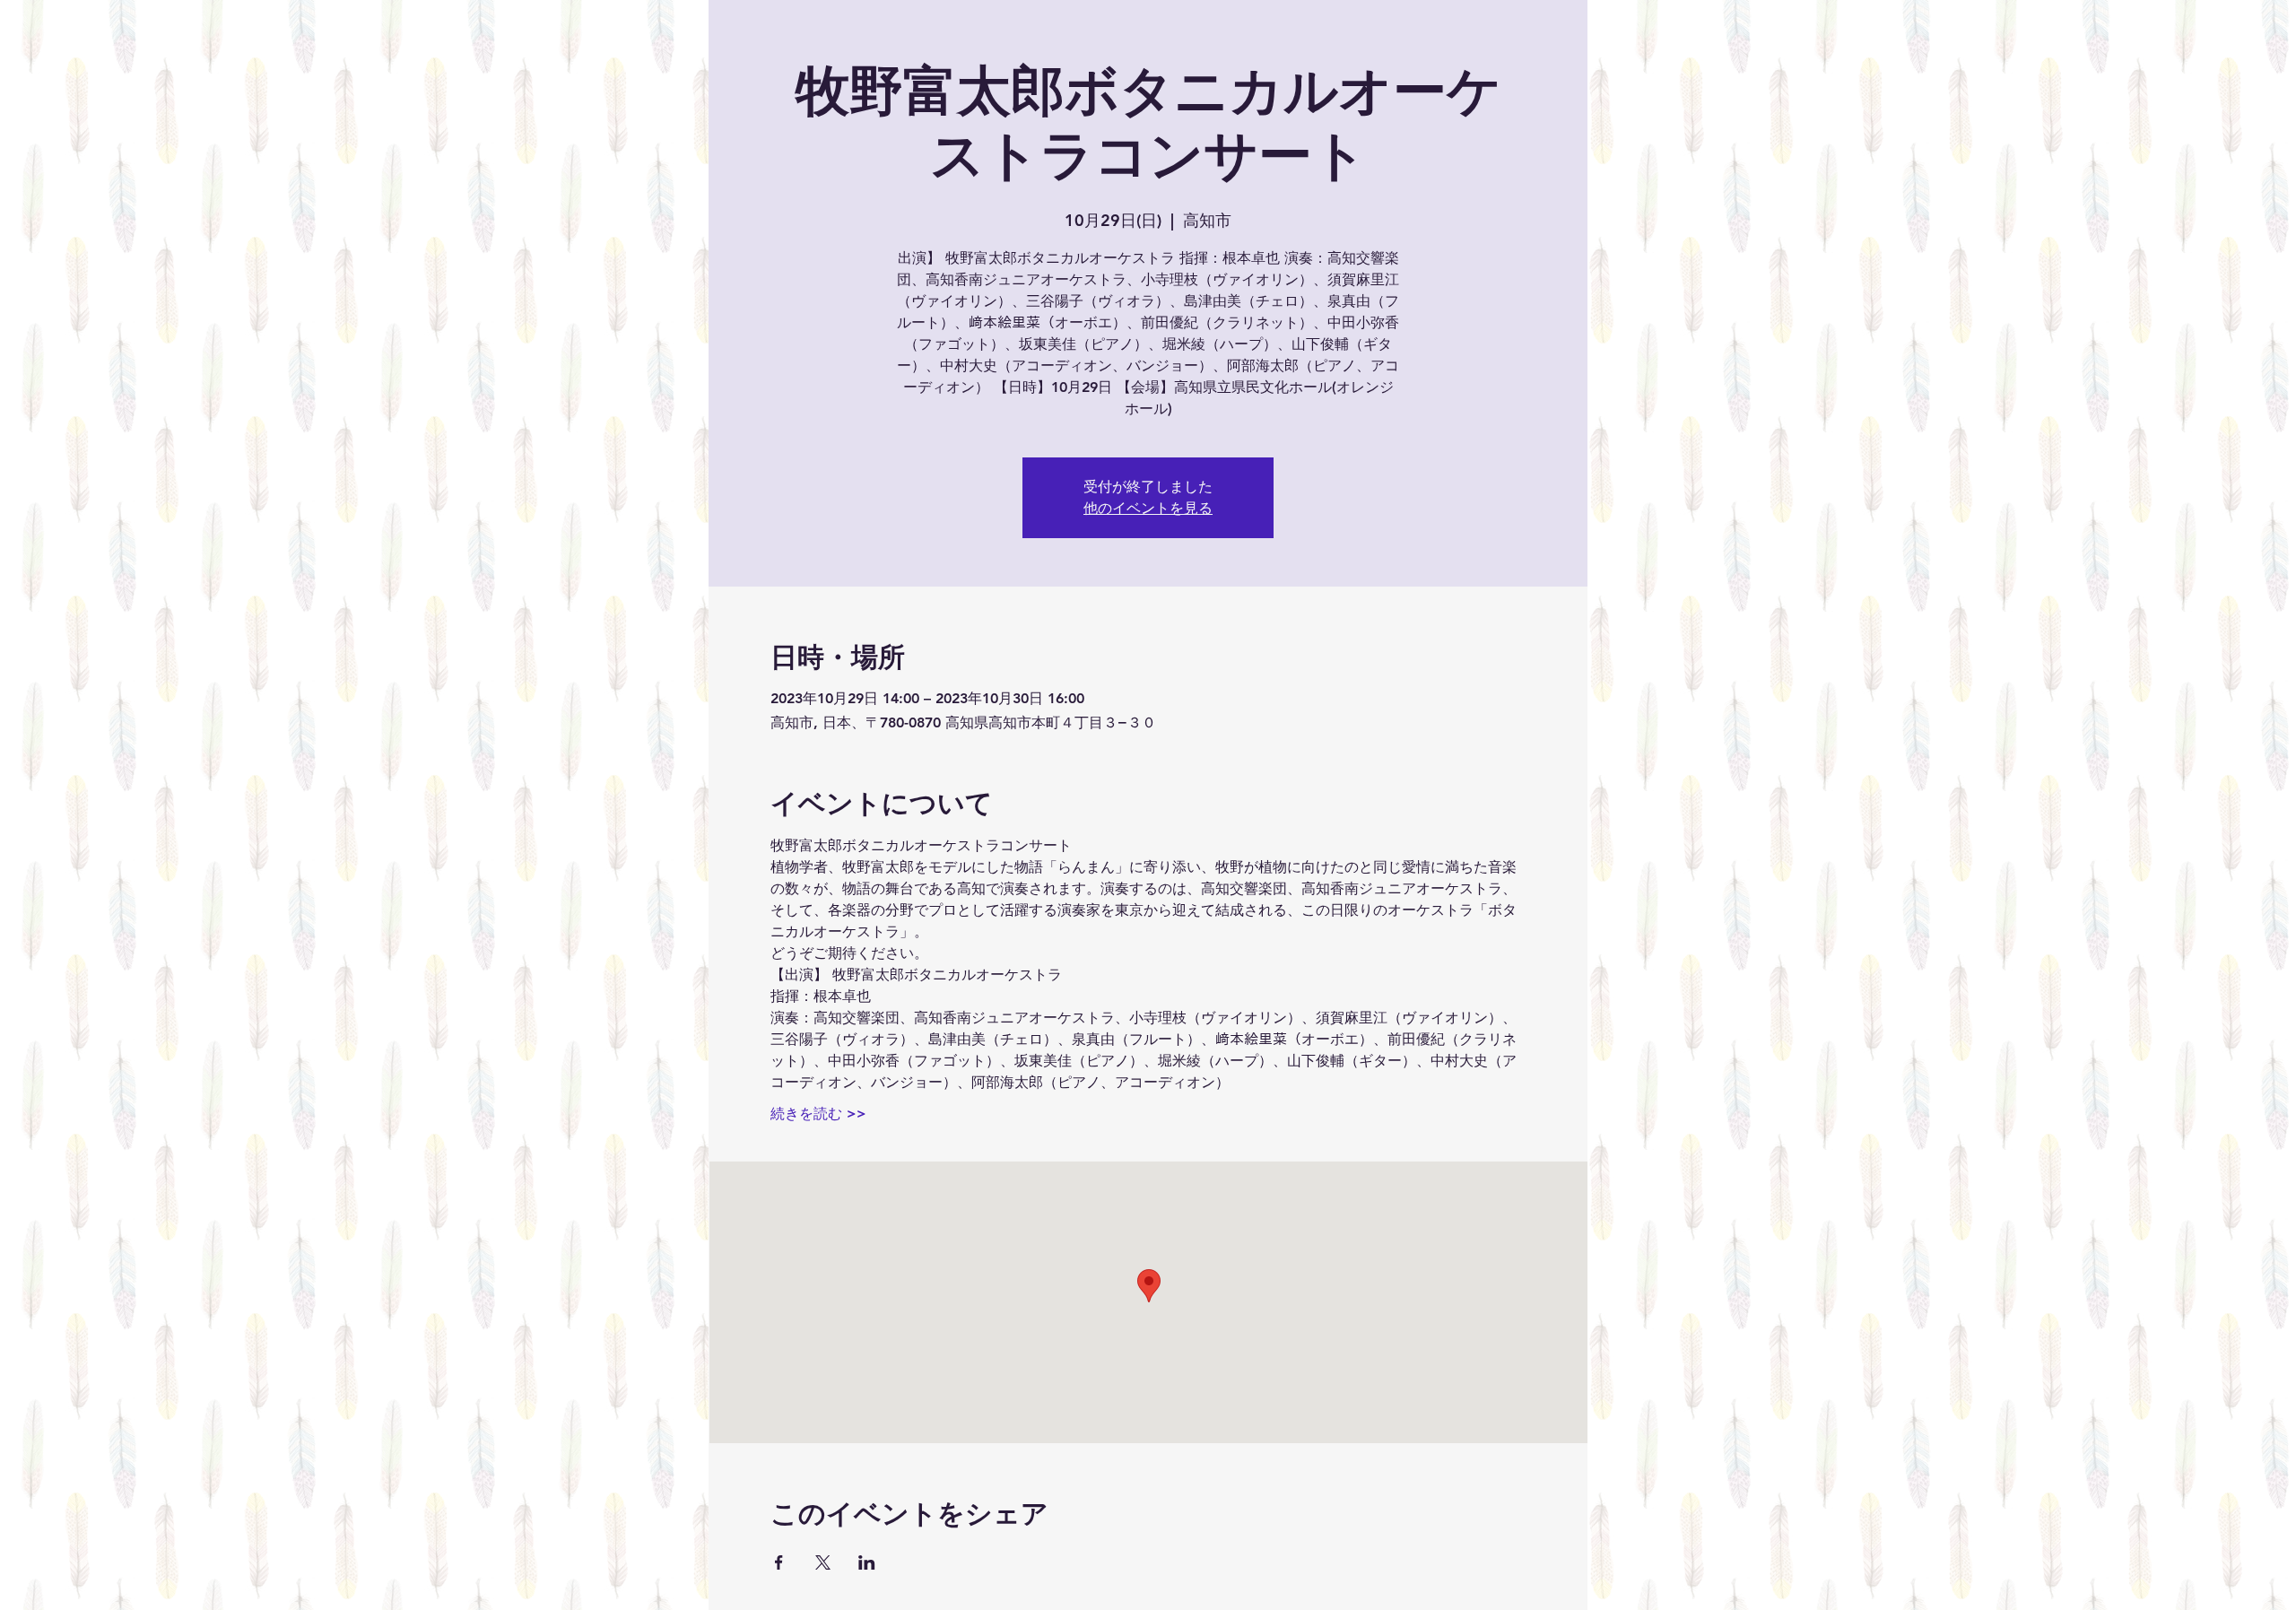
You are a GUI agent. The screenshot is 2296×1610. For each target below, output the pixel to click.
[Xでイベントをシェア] (823, 1562)
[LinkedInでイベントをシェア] (867, 1562)
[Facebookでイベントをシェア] (779, 1562)
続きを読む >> (818, 1114)
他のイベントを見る (1148, 508)
